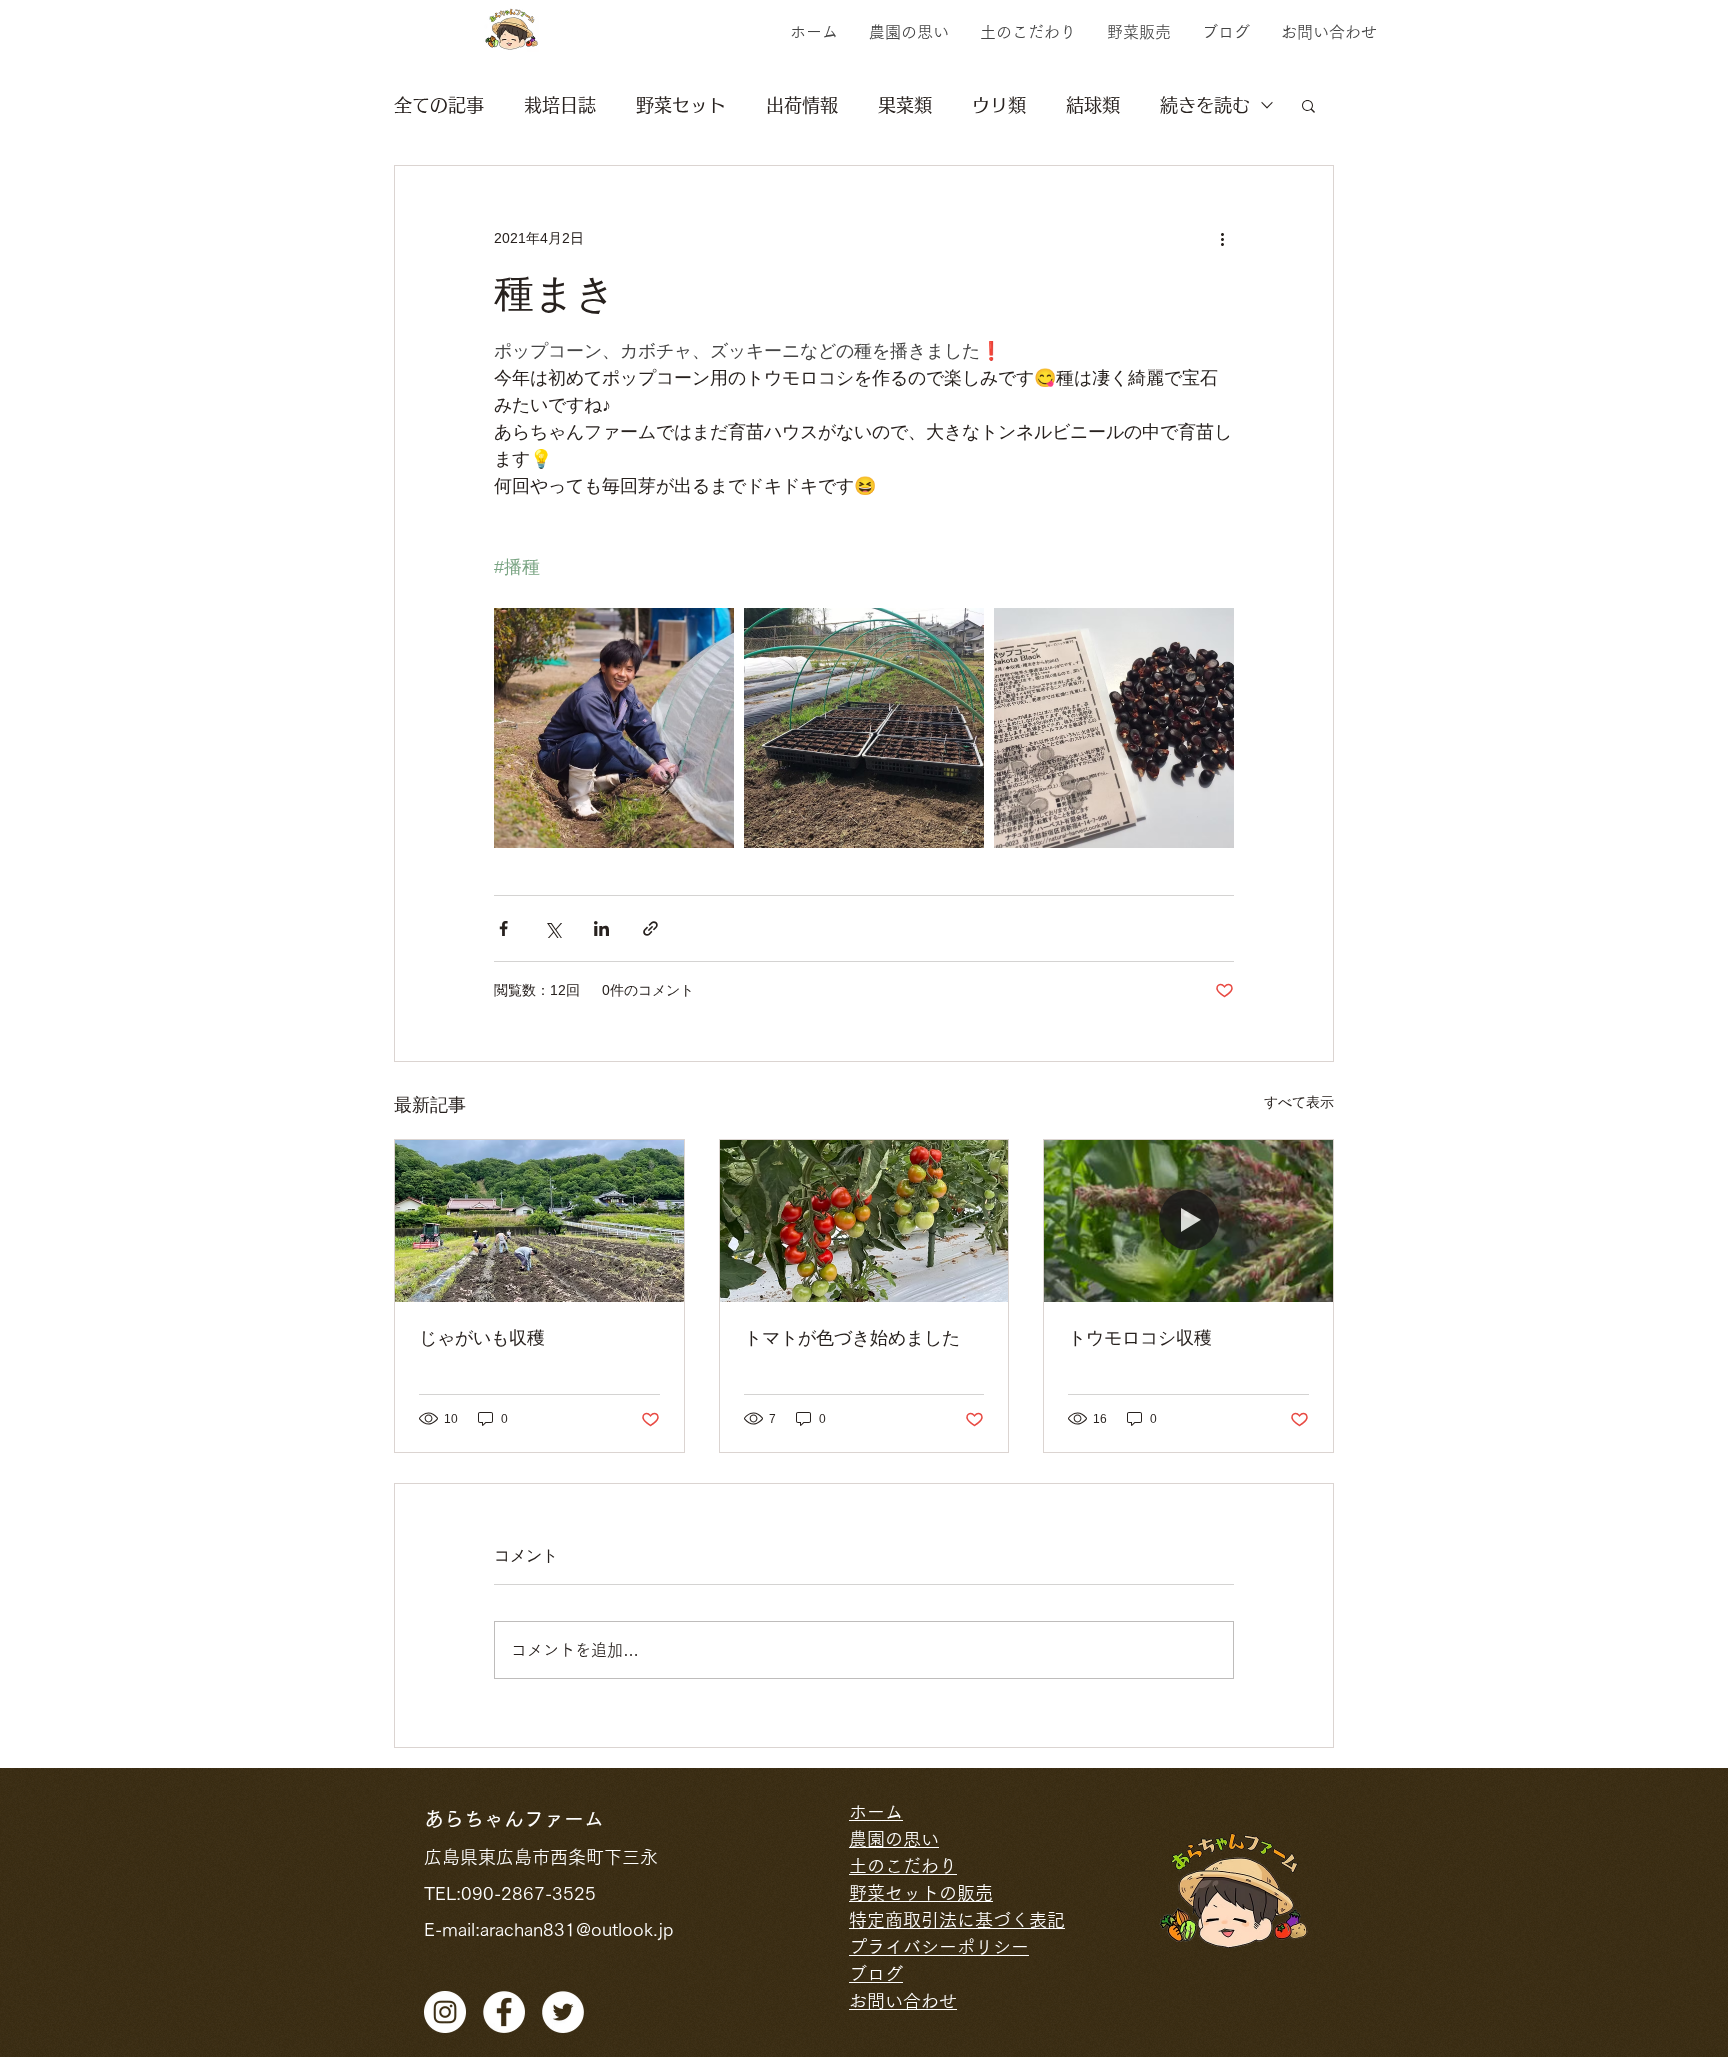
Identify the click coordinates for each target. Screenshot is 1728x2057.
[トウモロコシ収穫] (1188, 1221)
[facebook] (504, 2012)
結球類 (1093, 105)
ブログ (876, 1974)
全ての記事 (439, 105)
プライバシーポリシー (939, 1947)
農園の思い (894, 1839)
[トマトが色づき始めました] (864, 1221)
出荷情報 (802, 105)
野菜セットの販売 (921, 1893)
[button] (1308, 105)
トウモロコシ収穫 (1140, 1338)
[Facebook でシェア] (503, 928)
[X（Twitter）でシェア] (552, 928)
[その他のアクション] (1222, 238)
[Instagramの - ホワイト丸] (445, 2012)
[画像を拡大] (614, 728)
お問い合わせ (903, 2001)
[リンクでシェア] (650, 928)
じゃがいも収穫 (482, 1338)
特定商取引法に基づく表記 (957, 1920)
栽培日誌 (560, 105)
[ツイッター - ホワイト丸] (563, 2012)
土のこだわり (903, 1866)
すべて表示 (1299, 1102)
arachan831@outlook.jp (576, 1929)
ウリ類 (999, 105)
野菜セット (681, 105)
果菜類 (905, 105)
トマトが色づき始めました (852, 1338)
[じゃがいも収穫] (539, 1221)
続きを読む (1205, 105)
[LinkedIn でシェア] (601, 928)
